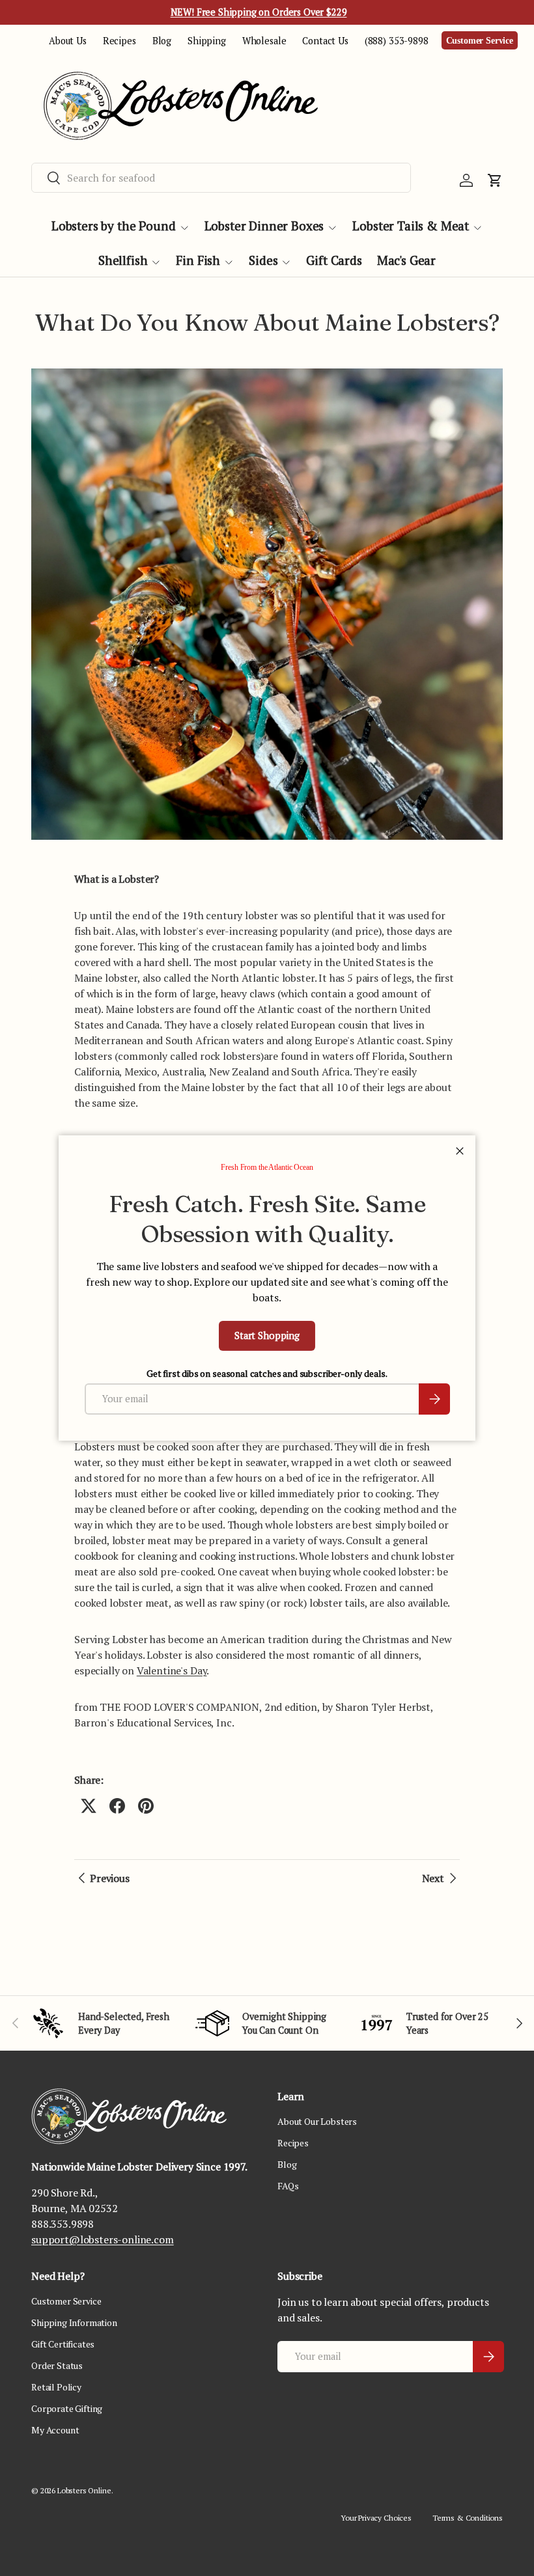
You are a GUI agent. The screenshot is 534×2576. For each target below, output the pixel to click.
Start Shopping (267, 1336)
